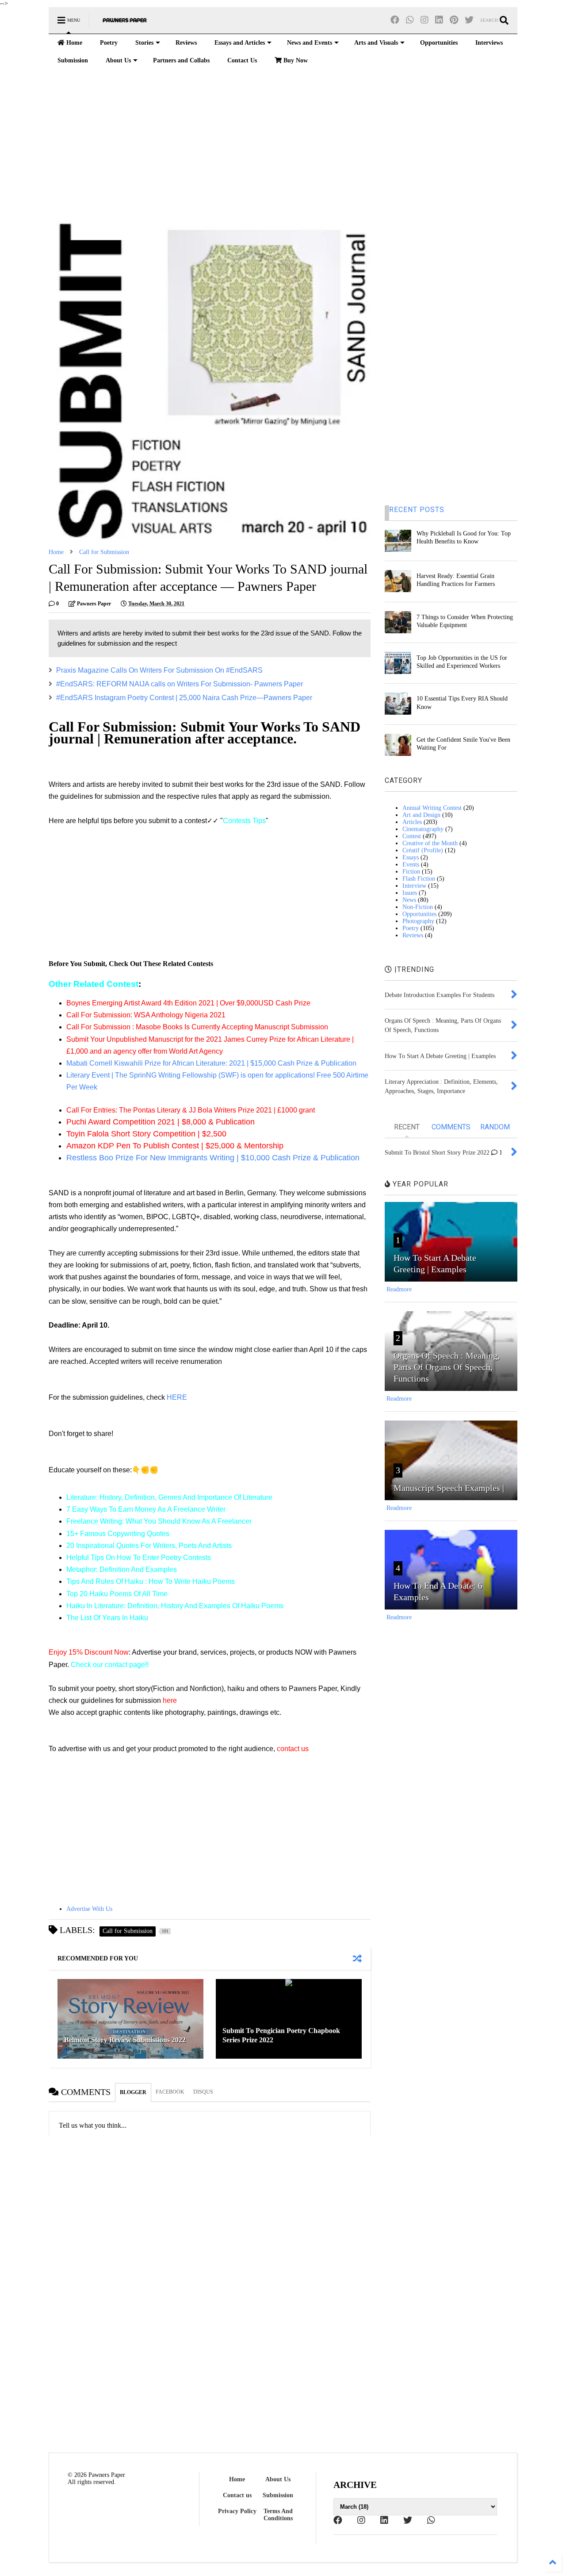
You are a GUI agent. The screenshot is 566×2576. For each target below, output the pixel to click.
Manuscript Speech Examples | (449, 1488)
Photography (418, 921)
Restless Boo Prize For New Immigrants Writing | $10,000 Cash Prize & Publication (213, 1158)
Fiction (411, 872)
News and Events (310, 43)
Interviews (489, 43)
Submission (73, 60)
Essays (411, 857)
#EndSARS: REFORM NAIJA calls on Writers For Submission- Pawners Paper (180, 684)
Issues (410, 893)
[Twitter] (469, 20)
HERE (177, 1397)
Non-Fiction (418, 907)
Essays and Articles (240, 43)
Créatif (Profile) (423, 850)
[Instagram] (424, 20)
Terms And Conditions (278, 2515)
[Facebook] (395, 20)
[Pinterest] (454, 20)
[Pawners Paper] (125, 23)
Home (73, 43)
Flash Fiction (419, 879)
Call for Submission (104, 552)
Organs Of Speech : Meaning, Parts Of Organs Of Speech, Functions (447, 1367)
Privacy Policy (237, 2511)
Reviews (186, 43)
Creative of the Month (430, 843)
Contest (412, 836)
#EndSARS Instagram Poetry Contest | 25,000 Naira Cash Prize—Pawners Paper (184, 698)
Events (411, 864)
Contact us (237, 2495)
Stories (144, 43)
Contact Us (242, 60)
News (409, 900)
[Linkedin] (439, 20)
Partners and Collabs (181, 60)
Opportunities (439, 43)
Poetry (109, 43)
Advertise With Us (89, 1909)
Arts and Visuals (376, 43)
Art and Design (421, 815)
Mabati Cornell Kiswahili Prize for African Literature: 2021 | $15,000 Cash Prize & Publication (211, 1063)
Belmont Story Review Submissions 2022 (125, 2040)
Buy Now (295, 60)
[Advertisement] (283, 145)
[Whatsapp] (410, 20)
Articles (412, 822)
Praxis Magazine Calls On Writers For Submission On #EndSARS (159, 670)
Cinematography (423, 829)
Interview (414, 886)
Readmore (399, 1289)
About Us (118, 60)
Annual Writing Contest (432, 808)
